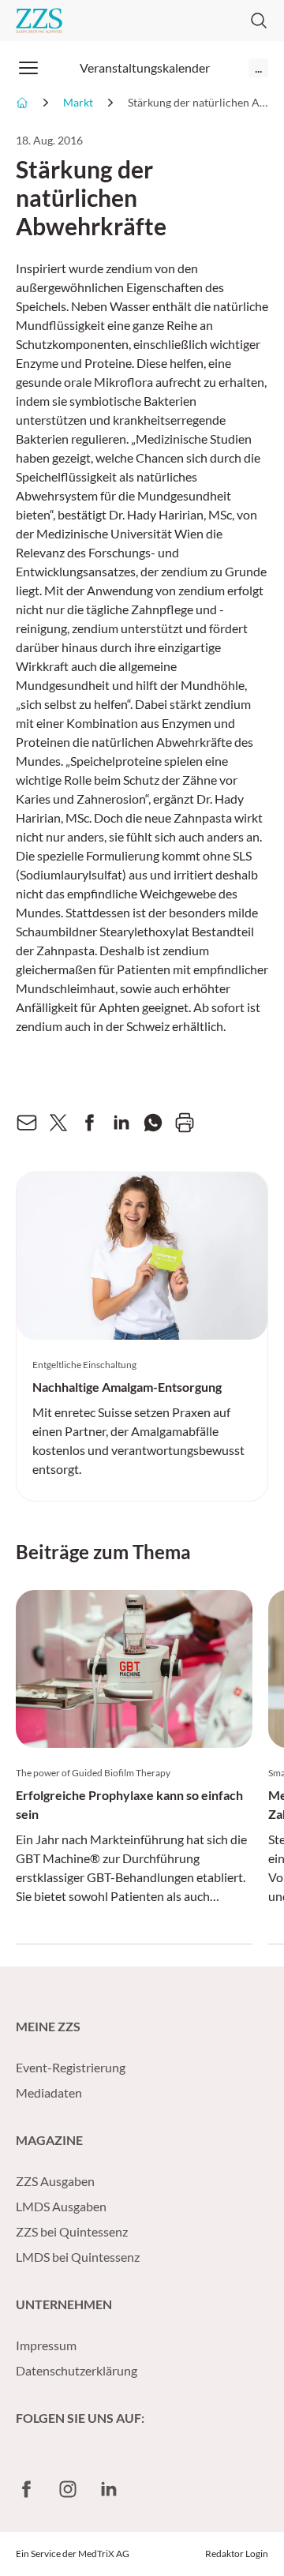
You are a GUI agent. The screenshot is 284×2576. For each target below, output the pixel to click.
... (258, 67)
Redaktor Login (237, 2554)
